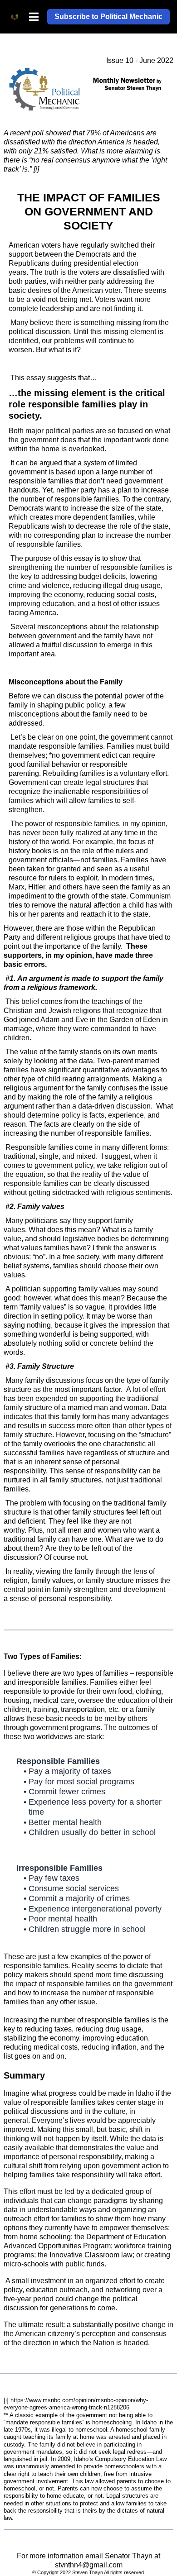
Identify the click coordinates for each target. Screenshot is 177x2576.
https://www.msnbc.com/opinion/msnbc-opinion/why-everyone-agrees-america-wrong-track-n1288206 (76, 2404)
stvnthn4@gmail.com (89, 2565)
